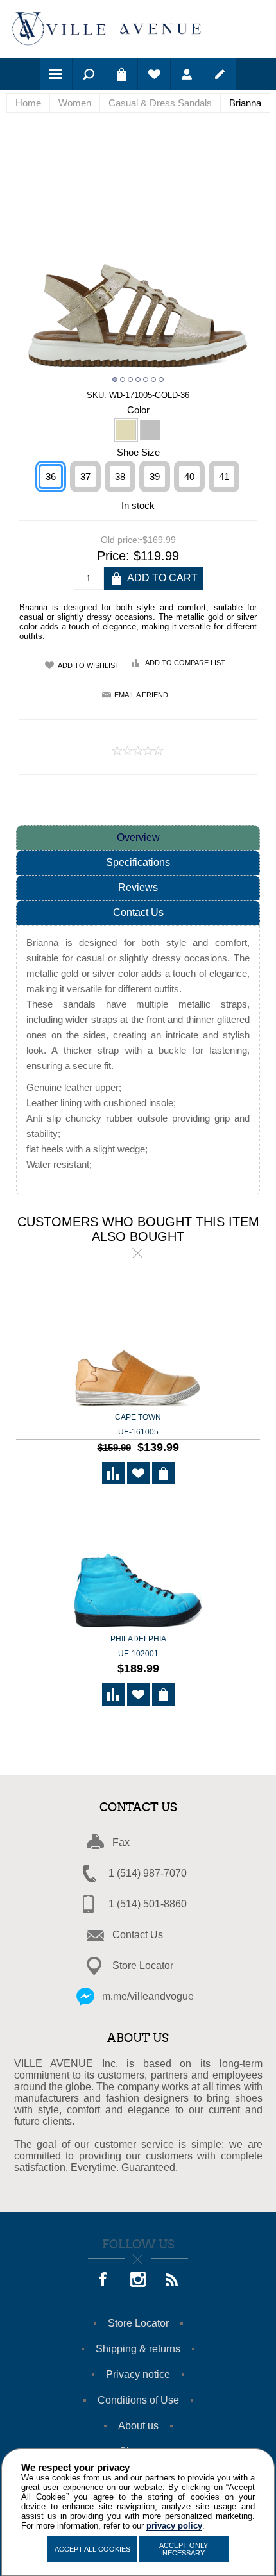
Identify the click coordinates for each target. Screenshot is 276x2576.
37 (85, 477)
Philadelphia (138, 1646)
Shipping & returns (138, 2349)
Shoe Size (138, 452)
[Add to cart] (163, 1473)
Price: (113, 556)
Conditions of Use (138, 2400)
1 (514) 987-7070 (148, 1873)
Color (138, 409)
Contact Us (138, 912)
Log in (187, 74)
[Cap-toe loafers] (138, 1342)
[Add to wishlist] (138, 1473)
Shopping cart (121, 74)
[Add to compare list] (113, 1473)
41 (224, 477)
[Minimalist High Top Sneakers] (138, 1564)
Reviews (138, 887)
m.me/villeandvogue (148, 1996)
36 (51, 477)
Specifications (138, 862)
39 (155, 477)
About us (138, 2426)
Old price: (120, 540)
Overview (138, 837)
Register (220, 74)
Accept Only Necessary (184, 2549)
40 (189, 477)
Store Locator (143, 1965)
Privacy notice (138, 2374)
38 (120, 477)
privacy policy (174, 2526)
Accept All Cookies (92, 2549)
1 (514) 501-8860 (148, 1904)
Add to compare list (185, 663)
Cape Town (138, 1425)
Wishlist (154, 74)
